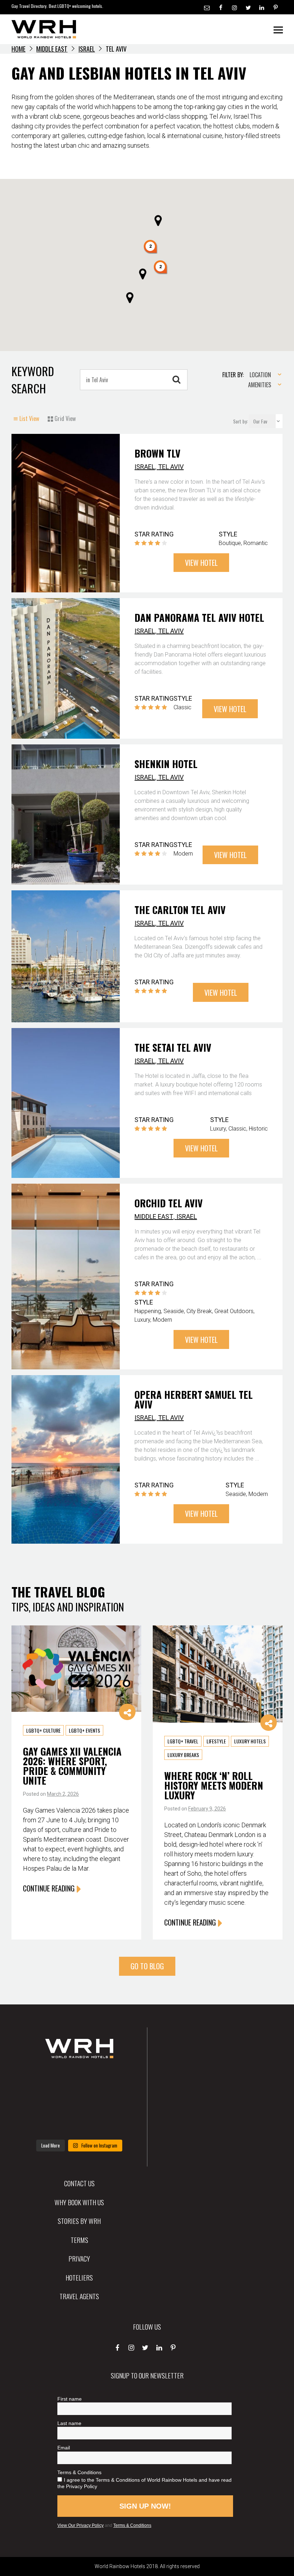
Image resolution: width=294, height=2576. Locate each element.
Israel (87, 49)
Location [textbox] (260, 375)
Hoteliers (79, 2277)
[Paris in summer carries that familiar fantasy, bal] (42, 2124)
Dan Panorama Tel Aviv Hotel (199, 617)
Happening (148, 1311)
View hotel (201, 563)
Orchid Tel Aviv (169, 1203)
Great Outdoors (234, 1311)
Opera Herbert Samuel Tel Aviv (194, 1399)
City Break (199, 1311)
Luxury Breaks (183, 1755)
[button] (151, 247)
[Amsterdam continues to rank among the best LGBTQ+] (116, 2079)
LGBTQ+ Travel (183, 1741)
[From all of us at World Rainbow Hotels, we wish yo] (79, 2124)
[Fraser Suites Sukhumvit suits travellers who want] (42, 2079)
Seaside (174, 1311)
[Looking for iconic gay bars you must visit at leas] (79, 2102)
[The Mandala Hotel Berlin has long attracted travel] (79, 2079)
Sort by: (241, 421)
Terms (79, 2240)
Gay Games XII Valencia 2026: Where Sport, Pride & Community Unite (72, 1766)
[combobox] (263, 375)
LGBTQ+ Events (84, 1730)
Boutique (230, 543)
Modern (183, 854)
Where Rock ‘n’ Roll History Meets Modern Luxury (214, 1785)
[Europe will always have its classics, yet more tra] (116, 2124)
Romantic (256, 543)
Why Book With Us (79, 2202)
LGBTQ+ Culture (43, 1730)
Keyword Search (33, 380)
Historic (258, 1129)
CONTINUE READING (49, 1888)
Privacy (79, 2258)
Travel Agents (79, 2296)
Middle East (52, 49)
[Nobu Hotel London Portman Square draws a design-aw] (116, 2102)
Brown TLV (157, 453)
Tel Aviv (171, 467)
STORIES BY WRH (79, 2221)
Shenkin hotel (166, 764)
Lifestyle (216, 1741)
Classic (182, 707)
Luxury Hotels (250, 1741)
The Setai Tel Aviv (173, 1047)
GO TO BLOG (147, 1966)
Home (18, 49)
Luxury (218, 1129)
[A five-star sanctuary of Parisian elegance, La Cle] (42, 2102)
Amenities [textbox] (260, 385)
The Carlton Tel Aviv (180, 910)
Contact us (79, 2183)
